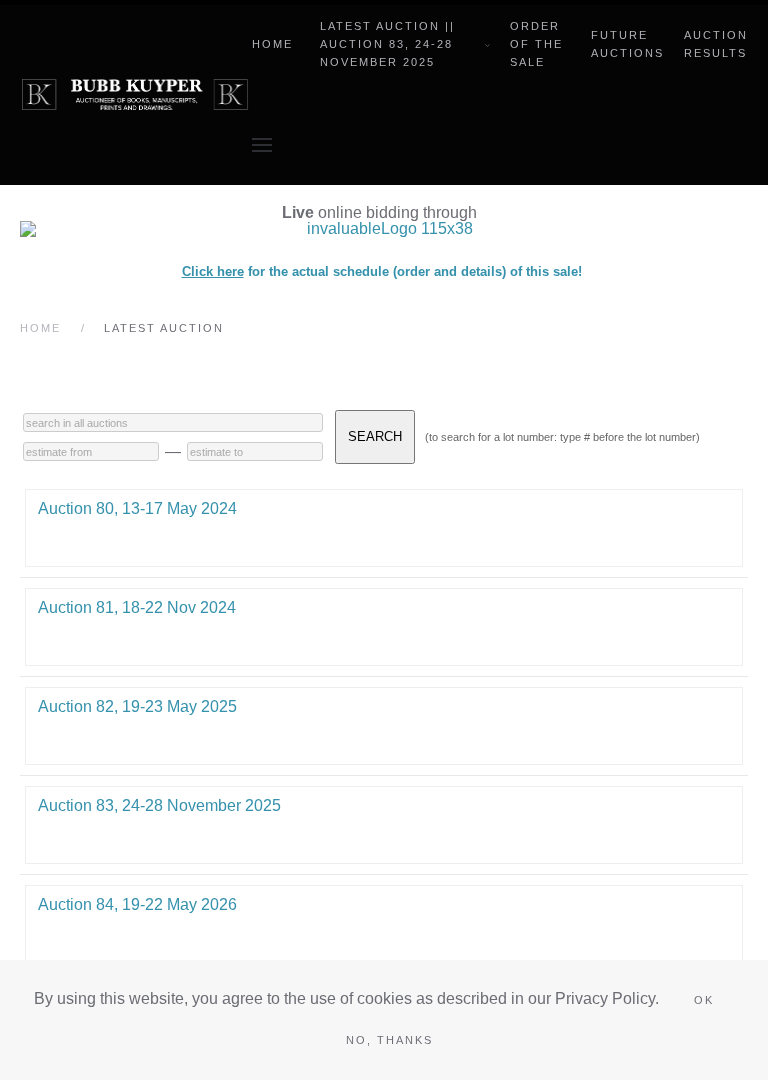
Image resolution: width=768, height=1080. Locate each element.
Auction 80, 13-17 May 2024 (137, 508)
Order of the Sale (536, 44)
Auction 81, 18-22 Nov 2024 (137, 607)
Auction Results (716, 44)
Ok (704, 1000)
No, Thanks (389, 1040)
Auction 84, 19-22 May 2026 (137, 904)
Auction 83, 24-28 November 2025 (159, 805)
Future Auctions (627, 44)
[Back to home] (136, 95)
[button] (262, 145)
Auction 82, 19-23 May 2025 (137, 706)
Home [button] (272, 44)
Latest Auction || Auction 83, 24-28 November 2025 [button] (387, 44)
